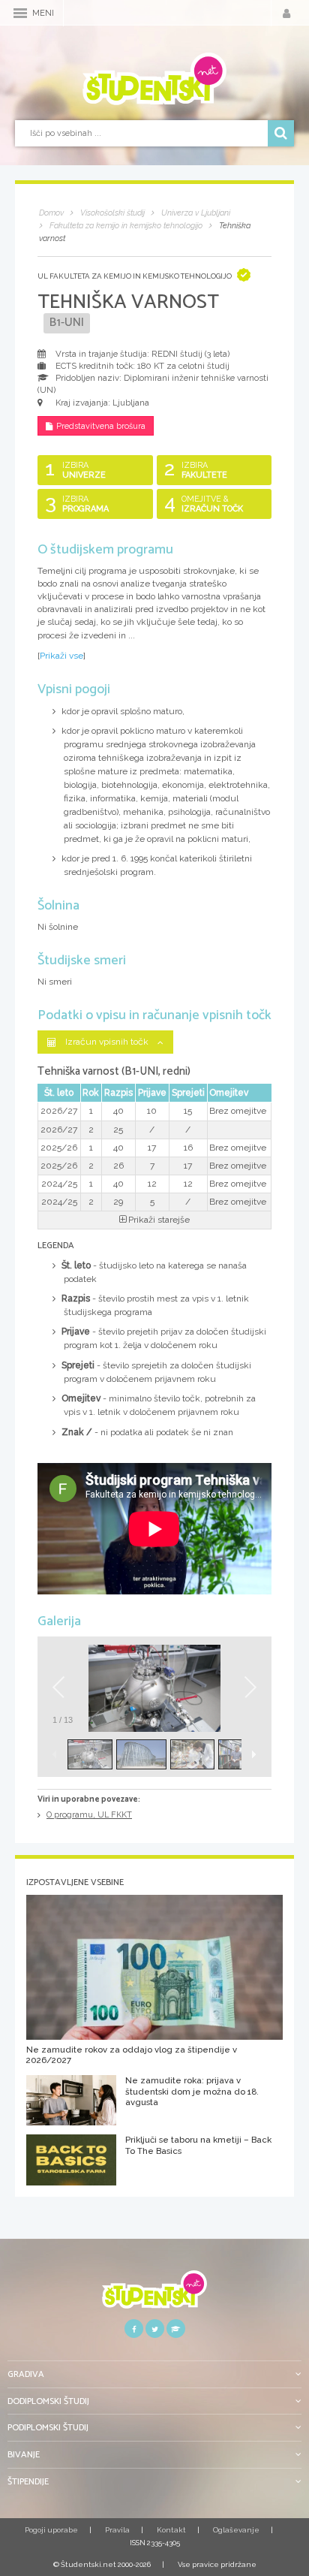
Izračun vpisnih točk (107, 1042)
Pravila (117, 2530)
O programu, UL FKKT (89, 1815)
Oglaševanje (236, 2530)
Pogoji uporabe (51, 2530)
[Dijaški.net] (154, 2295)
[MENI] (20, 13)
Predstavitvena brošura (101, 426)
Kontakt (171, 2530)
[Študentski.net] (154, 79)
